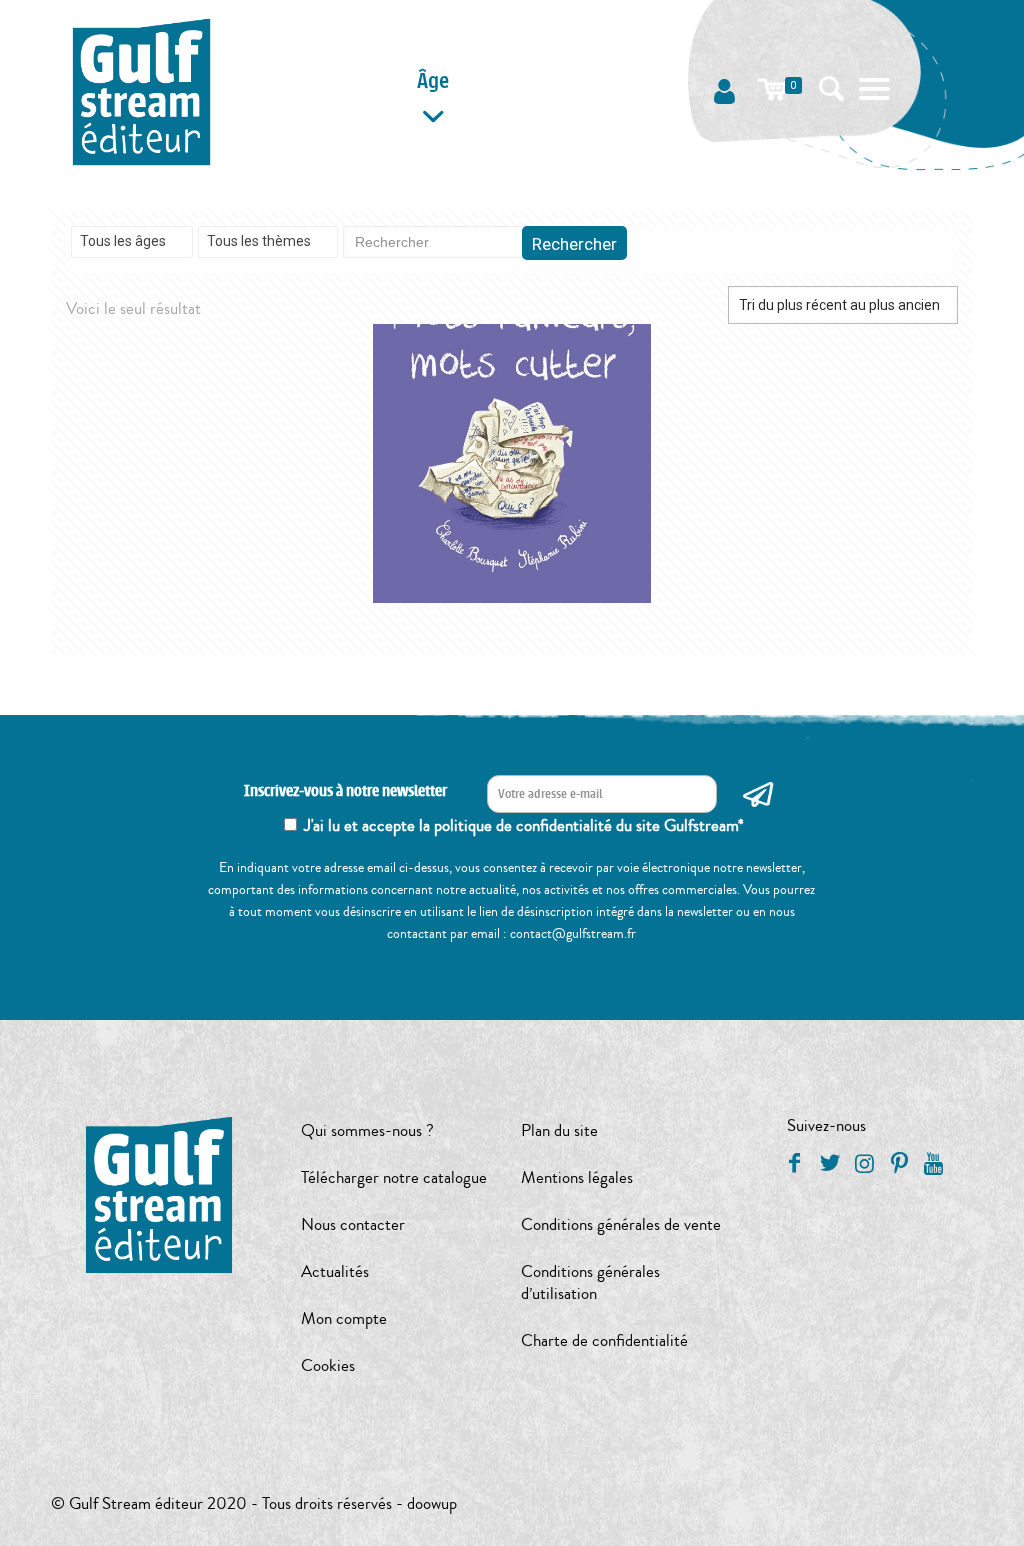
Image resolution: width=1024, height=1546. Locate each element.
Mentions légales (577, 1177)
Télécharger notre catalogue (394, 1177)
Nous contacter (353, 1224)
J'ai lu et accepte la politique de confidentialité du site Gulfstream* (524, 825)
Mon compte (344, 1318)
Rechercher (574, 244)
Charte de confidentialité (604, 1340)
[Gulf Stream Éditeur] (141, 90)
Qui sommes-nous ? (367, 1130)
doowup (432, 1503)
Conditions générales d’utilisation (590, 1282)
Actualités (335, 1271)
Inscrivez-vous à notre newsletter (345, 791)
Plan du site (559, 1130)
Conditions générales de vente (621, 1224)
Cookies (328, 1365)
